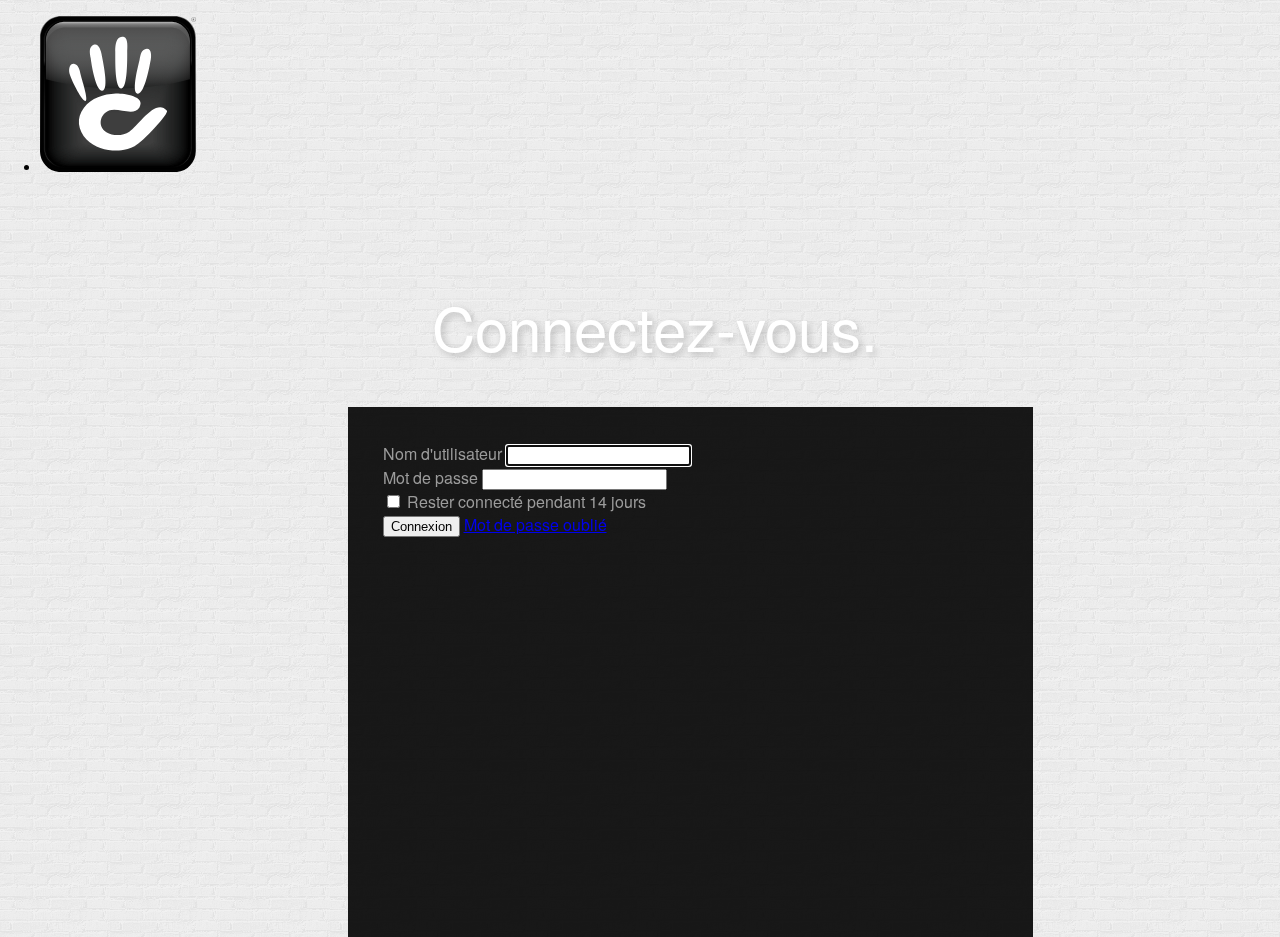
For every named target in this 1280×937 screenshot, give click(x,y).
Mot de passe (430, 477)
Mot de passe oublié (535, 524)
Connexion (421, 526)
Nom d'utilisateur (442, 453)
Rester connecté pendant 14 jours (524, 501)
